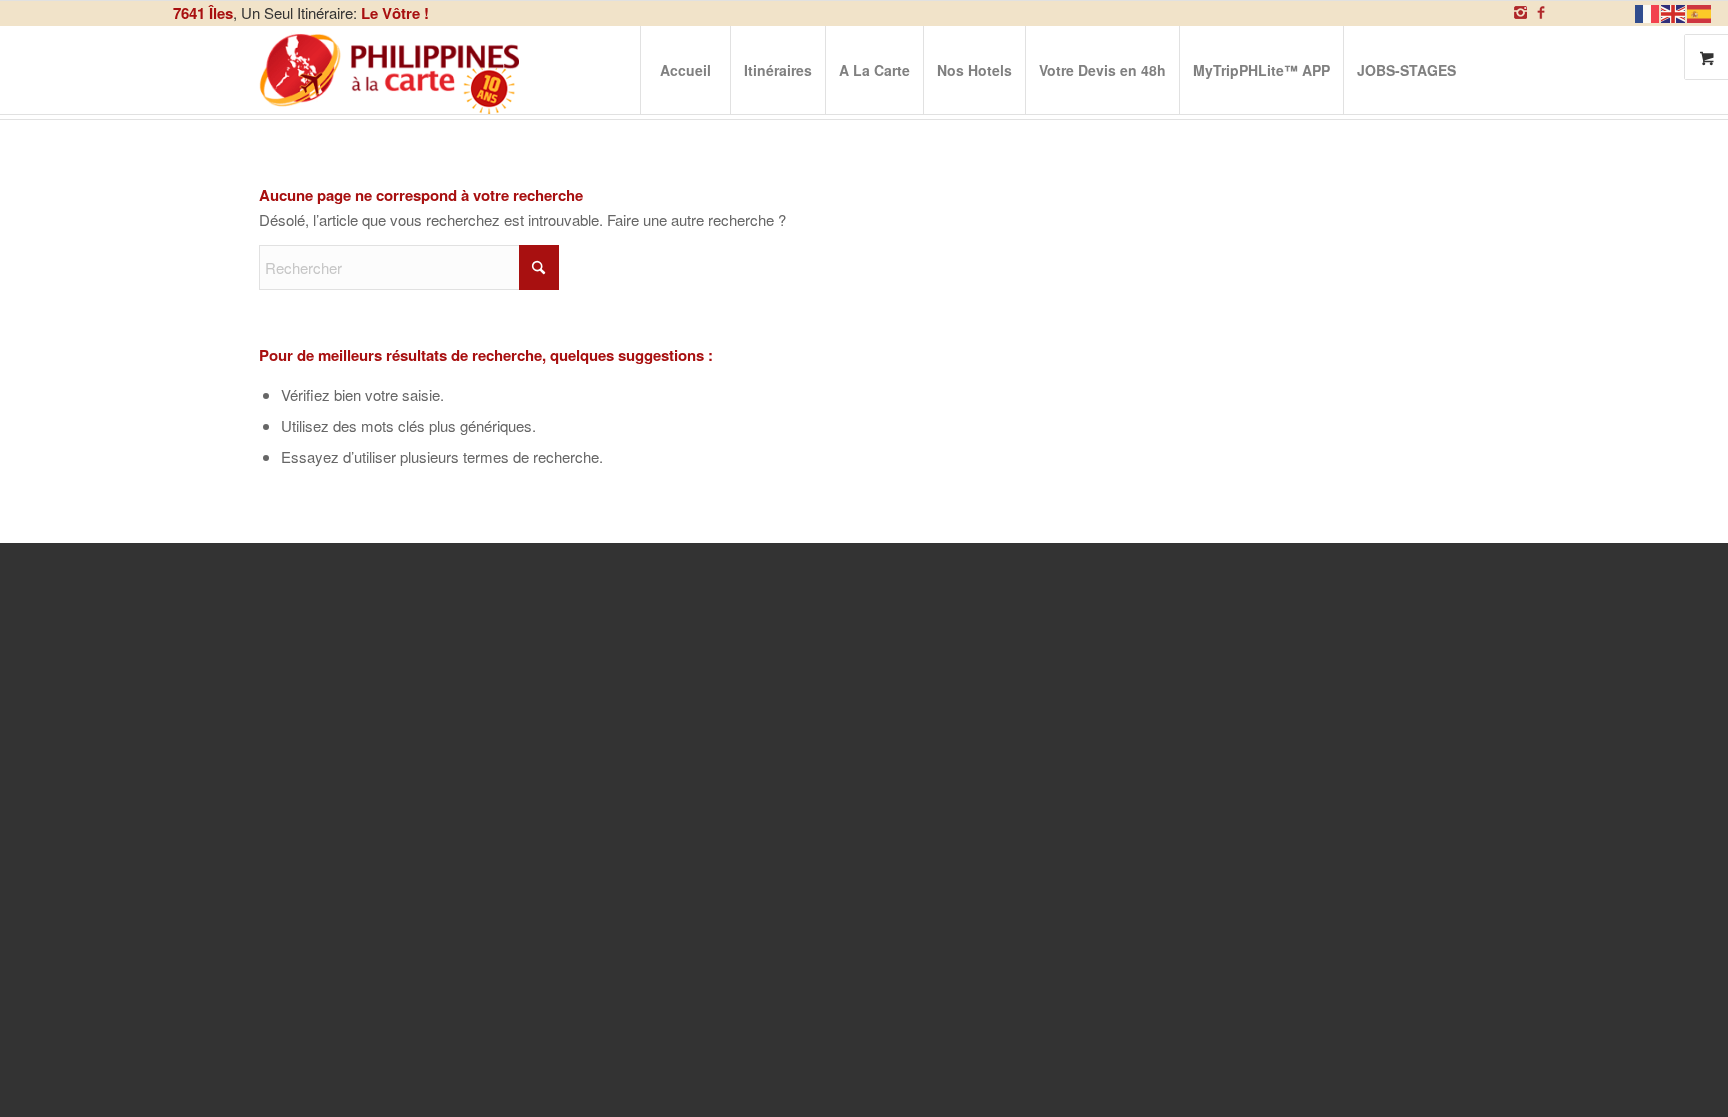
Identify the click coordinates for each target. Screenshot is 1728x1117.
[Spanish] (1700, 11)
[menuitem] (685, 70)
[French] (1648, 11)
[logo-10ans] (391, 70)
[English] (1674, 11)
